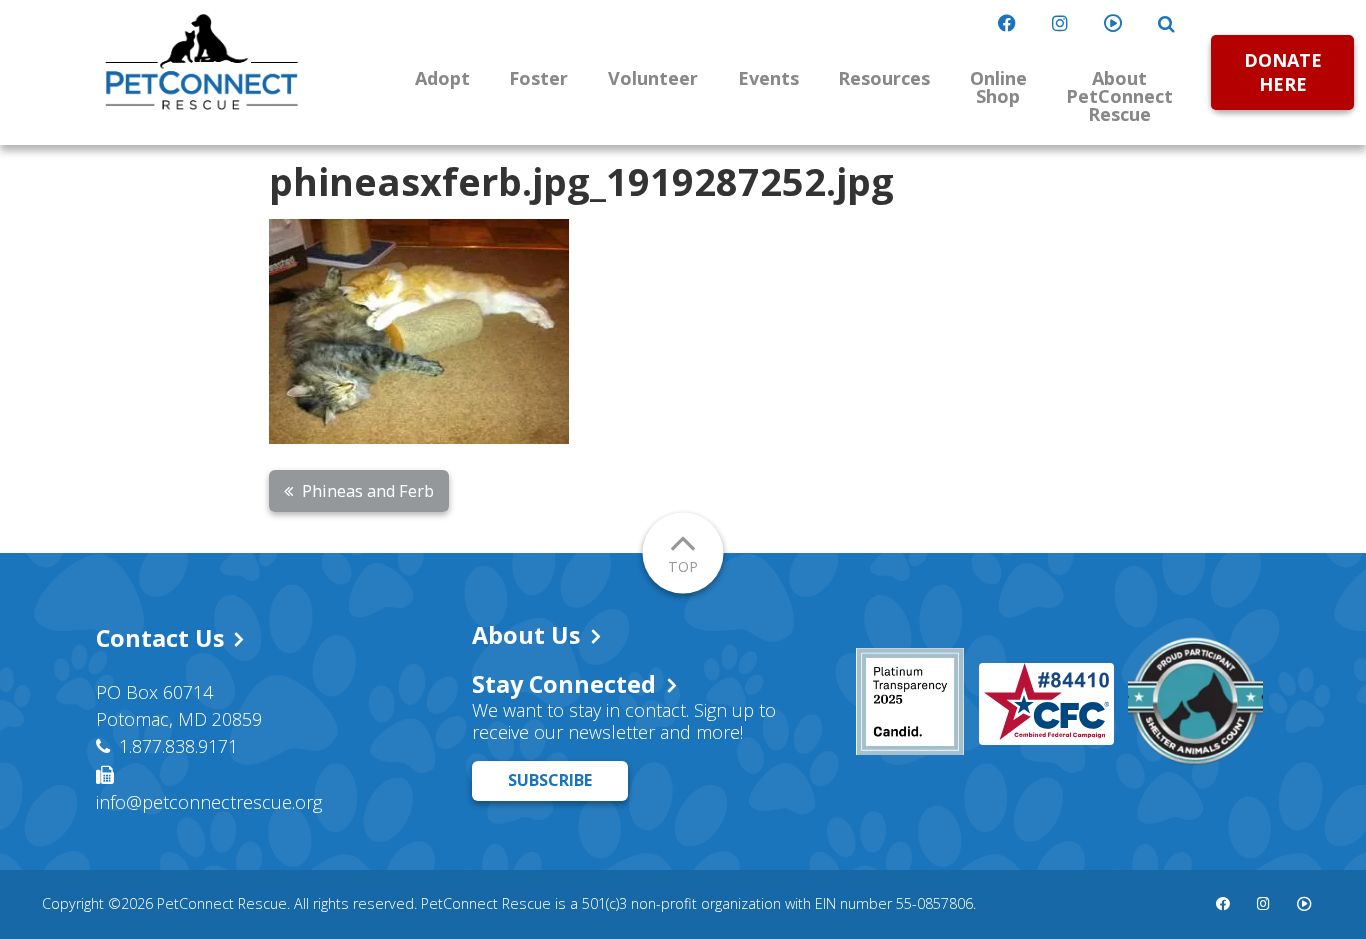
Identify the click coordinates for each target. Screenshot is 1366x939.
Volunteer (653, 78)
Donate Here (1283, 71)
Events (768, 78)
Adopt (442, 78)
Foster (538, 78)
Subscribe (550, 780)
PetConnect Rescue (202, 62)
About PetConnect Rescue (1119, 96)
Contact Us (160, 638)
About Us (526, 635)
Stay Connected (564, 684)
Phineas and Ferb (368, 491)
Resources (884, 78)
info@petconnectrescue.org (209, 802)
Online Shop (998, 87)
